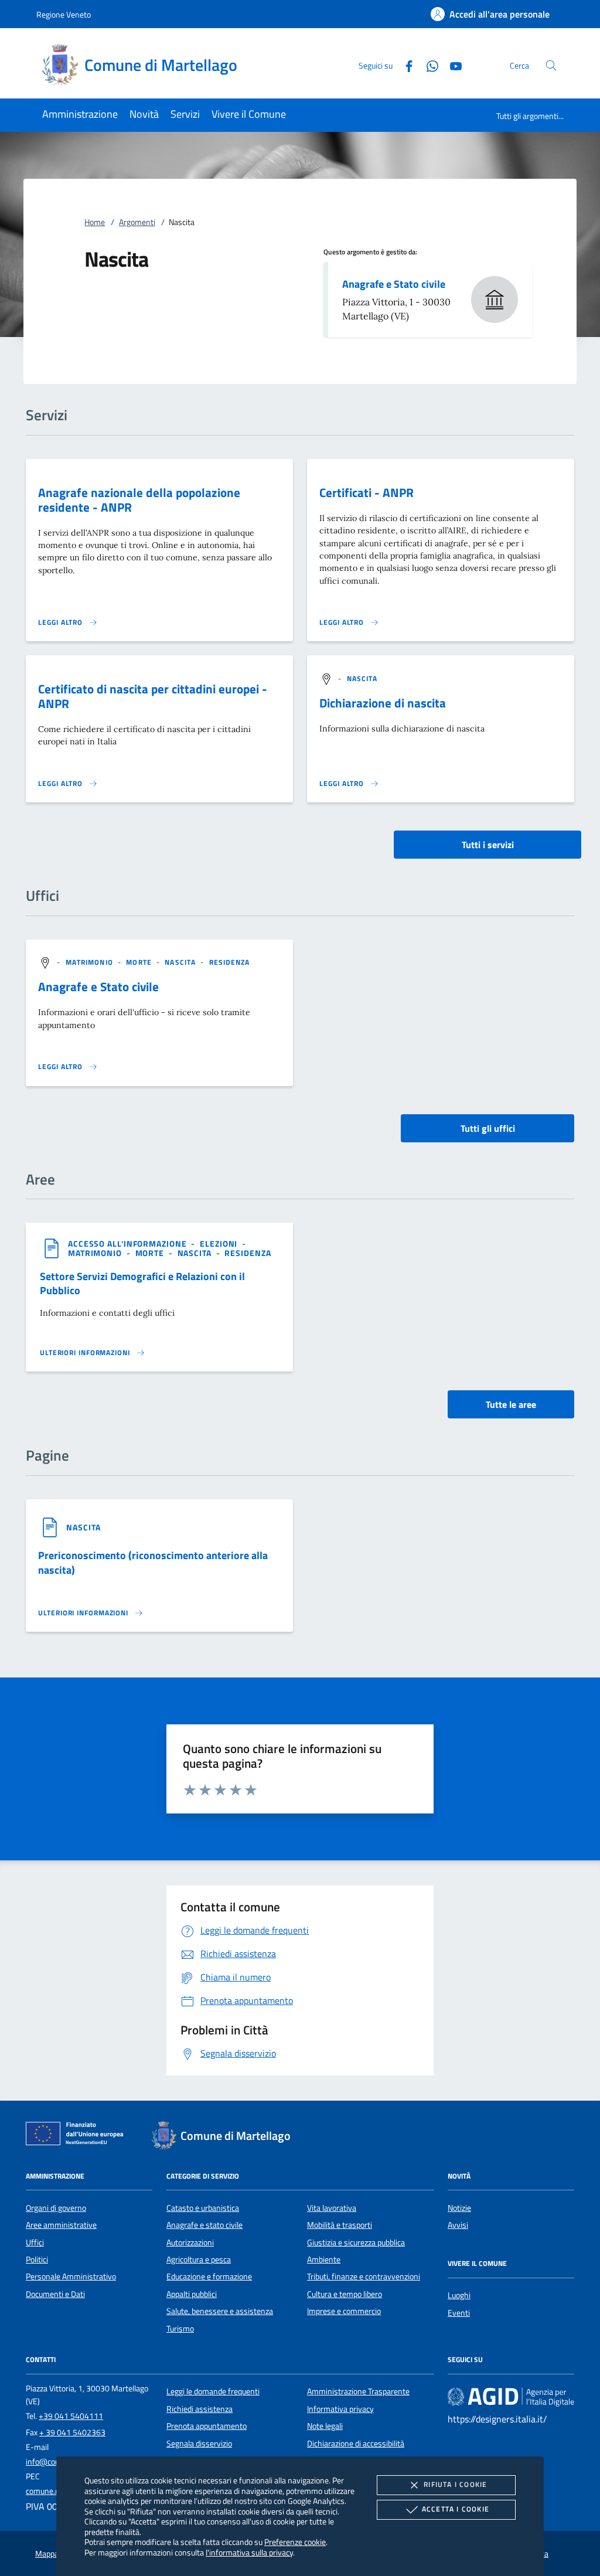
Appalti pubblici (192, 2294)
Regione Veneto (64, 14)
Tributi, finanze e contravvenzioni (364, 2276)
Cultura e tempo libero (345, 2294)
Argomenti (137, 222)
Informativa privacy (340, 2409)
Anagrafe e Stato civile (394, 284)
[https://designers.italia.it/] (511, 2397)
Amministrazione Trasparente (358, 2391)
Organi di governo (56, 2208)
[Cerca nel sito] (551, 65)
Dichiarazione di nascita (383, 703)
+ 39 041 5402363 (72, 2432)
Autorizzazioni (190, 2242)
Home (95, 222)
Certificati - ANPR (367, 492)
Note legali (325, 2426)
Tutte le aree (511, 1404)
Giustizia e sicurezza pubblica (356, 2242)
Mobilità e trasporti (340, 2225)
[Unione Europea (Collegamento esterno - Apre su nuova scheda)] (78, 2136)
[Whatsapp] (428, 65)
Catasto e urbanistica (203, 2208)
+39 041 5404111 (71, 2416)
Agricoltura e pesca (199, 2259)
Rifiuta (455, 2484)
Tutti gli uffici (488, 1128)
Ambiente (324, 2259)
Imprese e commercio (344, 2311)
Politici (37, 2259)
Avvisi (458, 2225)
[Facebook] (404, 65)
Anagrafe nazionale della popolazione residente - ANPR (139, 500)
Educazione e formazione (209, 2276)
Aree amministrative (61, 2225)
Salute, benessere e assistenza (220, 2311)
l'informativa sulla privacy (249, 2552)
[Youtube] (451, 65)
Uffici (35, 2242)
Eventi (459, 2313)
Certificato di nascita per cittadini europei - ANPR (153, 696)
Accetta (456, 2509)
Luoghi (459, 2295)
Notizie (459, 2208)
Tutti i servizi (488, 845)
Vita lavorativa (332, 2208)
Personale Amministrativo (71, 2276)
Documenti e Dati (55, 2294)
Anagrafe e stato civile (204, 2225)
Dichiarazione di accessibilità (356, 2444)
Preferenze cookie (295, 2542)
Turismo (180, 2329)
